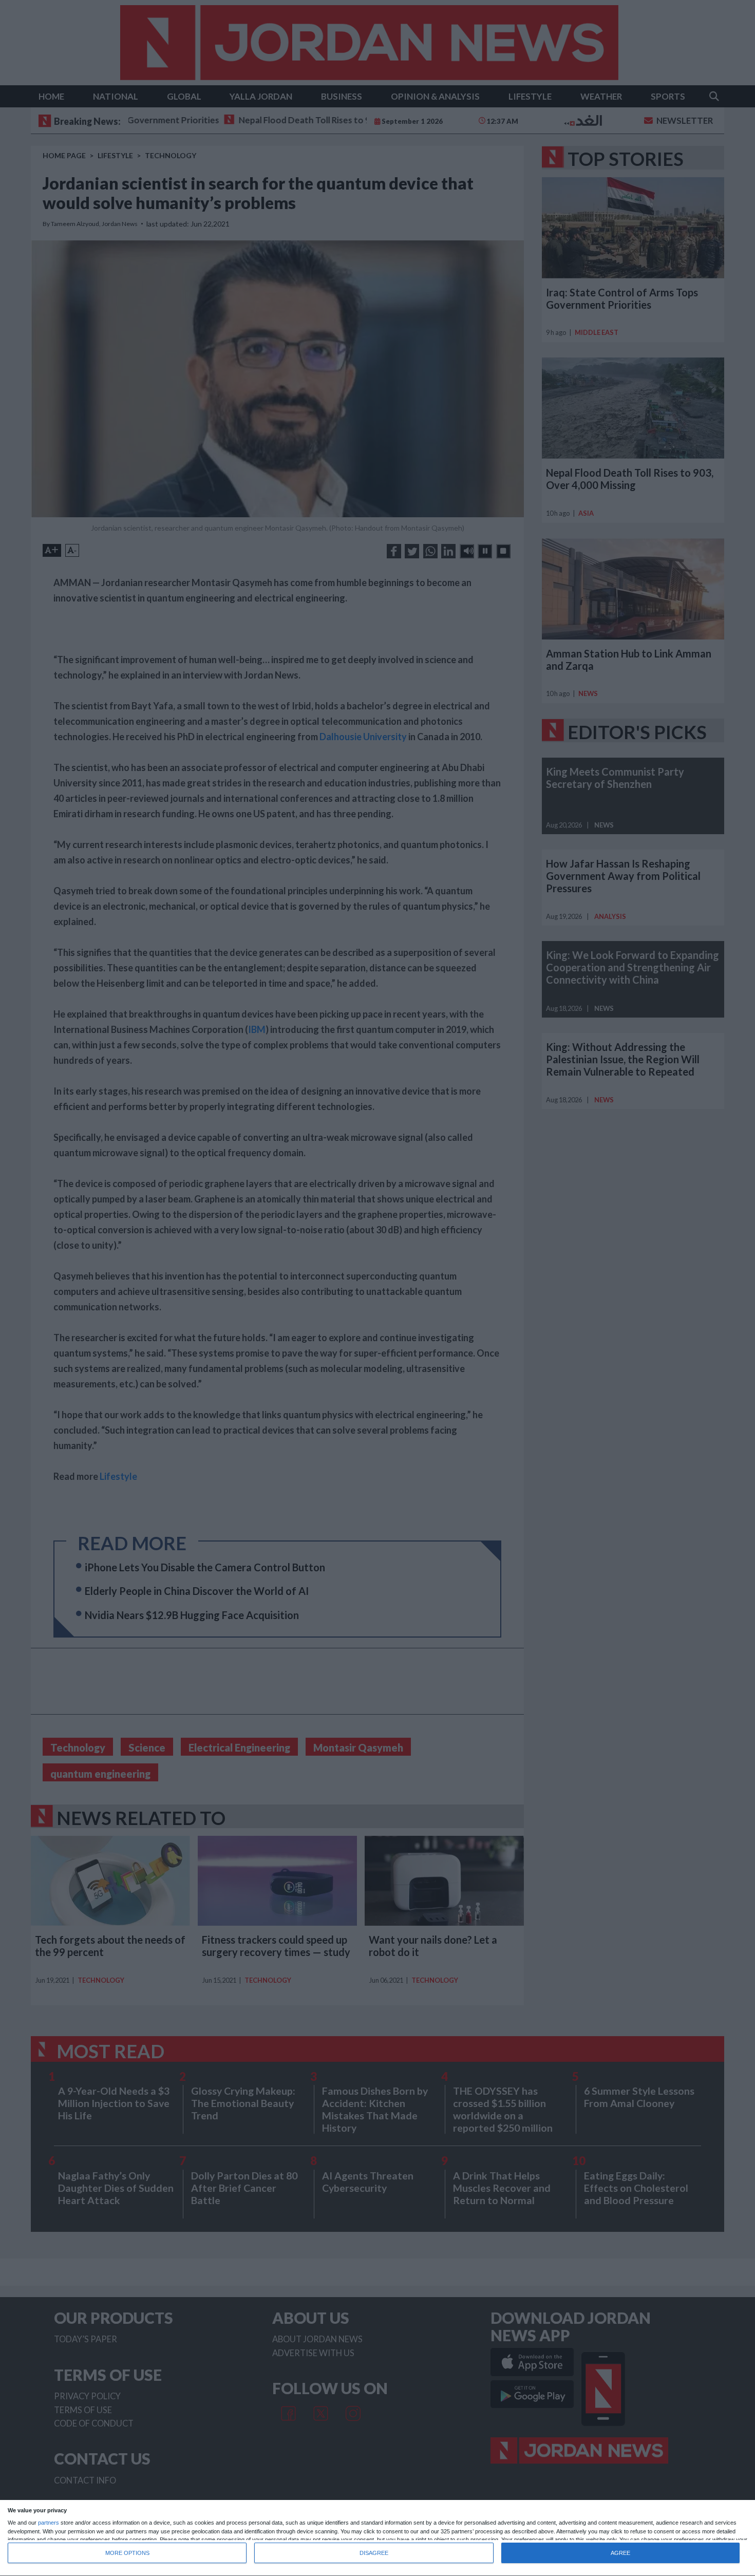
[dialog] (377, 2538)
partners (49, 2523)
